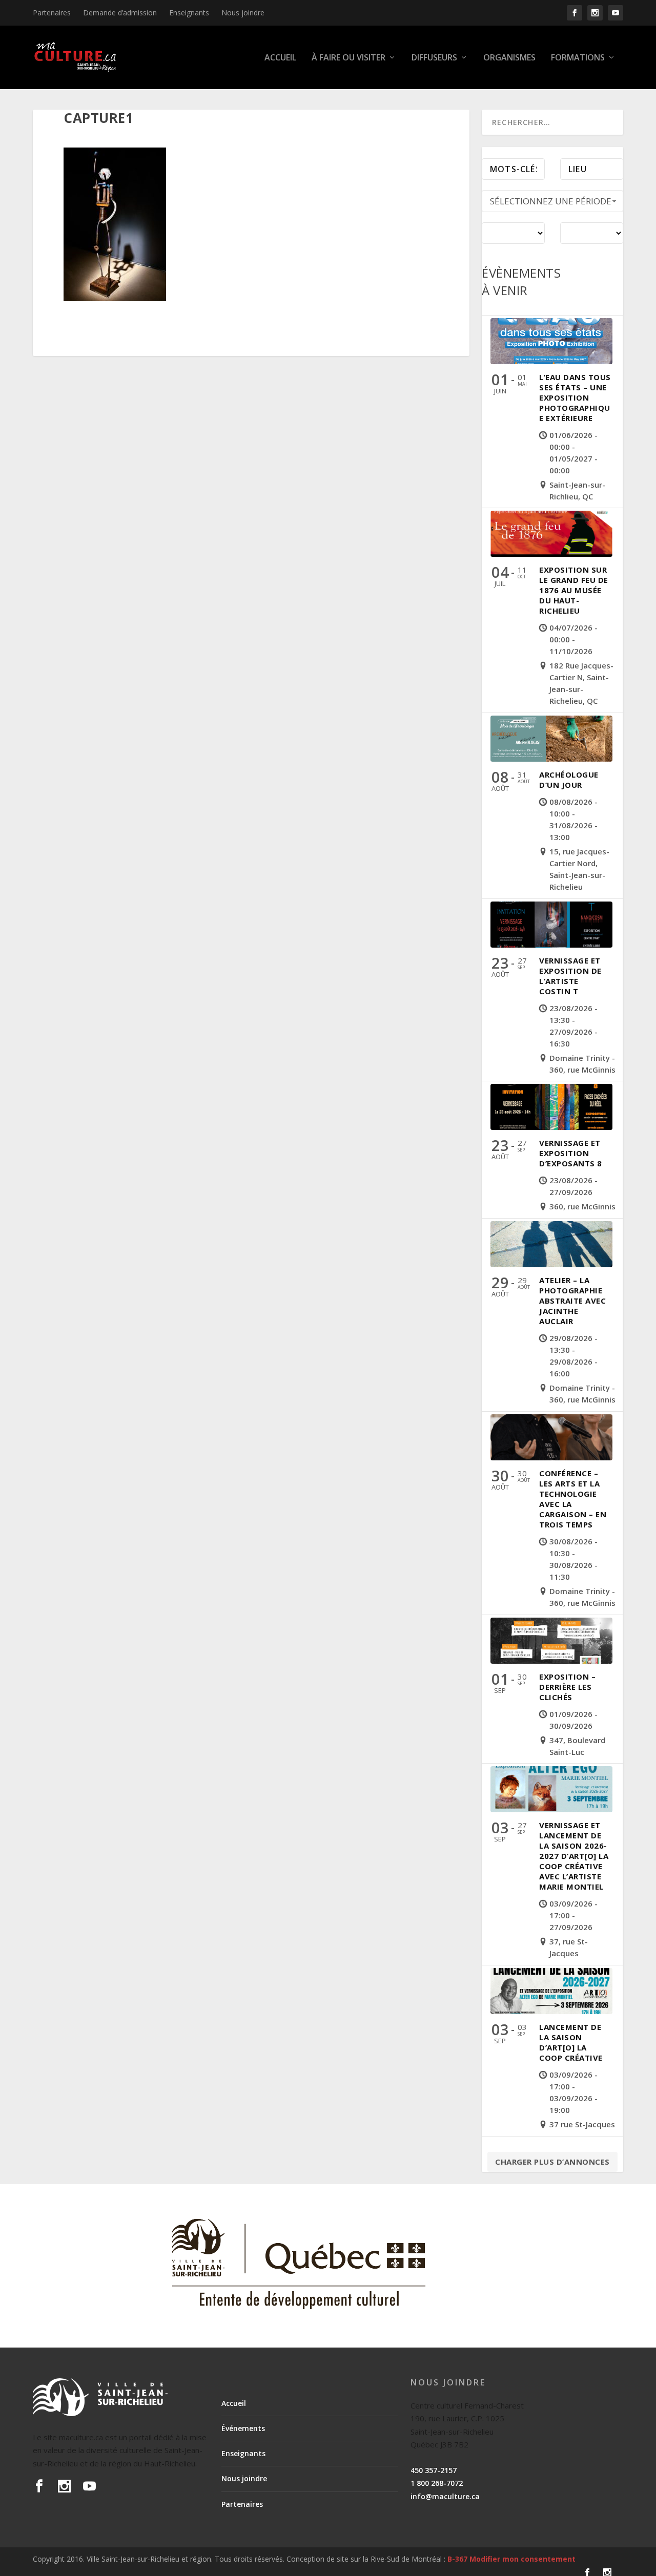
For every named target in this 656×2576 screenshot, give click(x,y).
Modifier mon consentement (522, 2559)
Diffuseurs (434, 58)
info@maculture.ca (445, 2496)
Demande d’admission (120, 13)
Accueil (280, 58)
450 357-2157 (434, 2470)
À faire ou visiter (348, 58)
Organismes (509, 58)
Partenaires (52, 13)
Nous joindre (243, 13)
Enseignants (189, 13)
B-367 (457, 2559)
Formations (578, 58)
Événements (243, 2428)
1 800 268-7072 (437, 2483)
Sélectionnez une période (551, 201)
